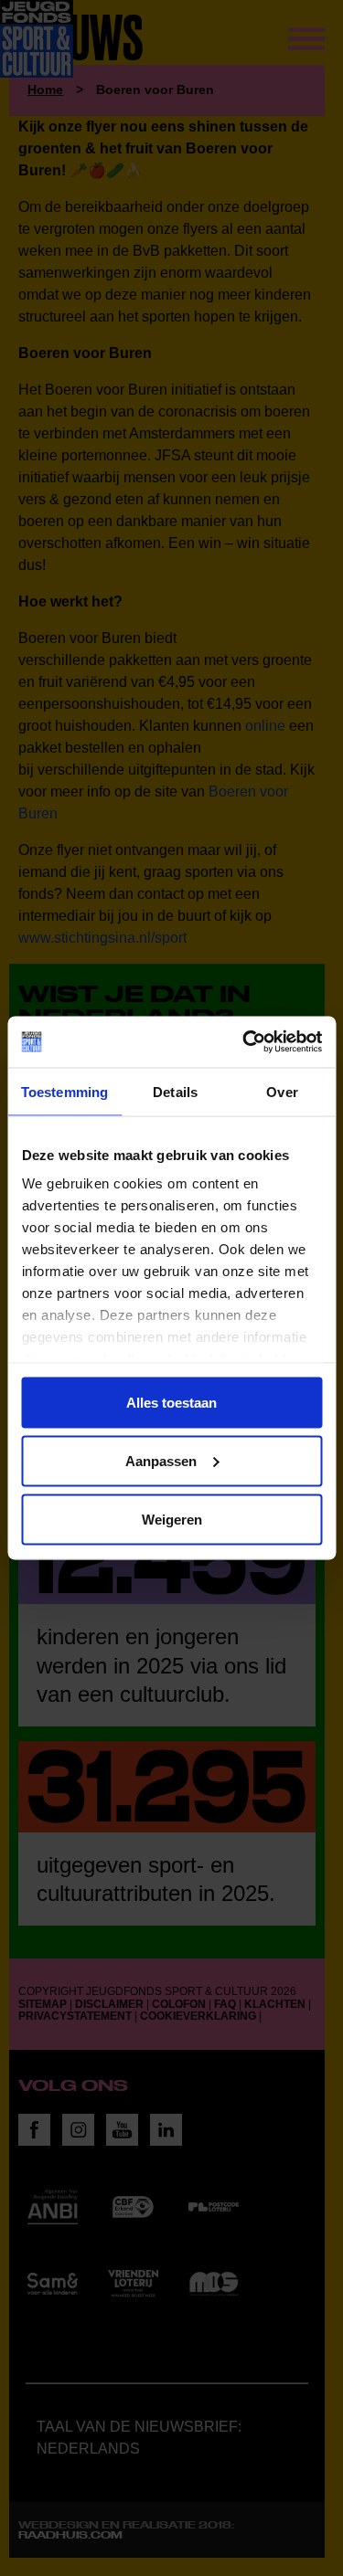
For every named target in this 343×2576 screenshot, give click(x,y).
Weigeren (172, 1519)
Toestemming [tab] (64, 1091)
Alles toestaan (171, 1402)
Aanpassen (161, 1460)
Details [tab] (175, 1091)
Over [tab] (282, 1091)
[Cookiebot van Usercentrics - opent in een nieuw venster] (244, 1042)
